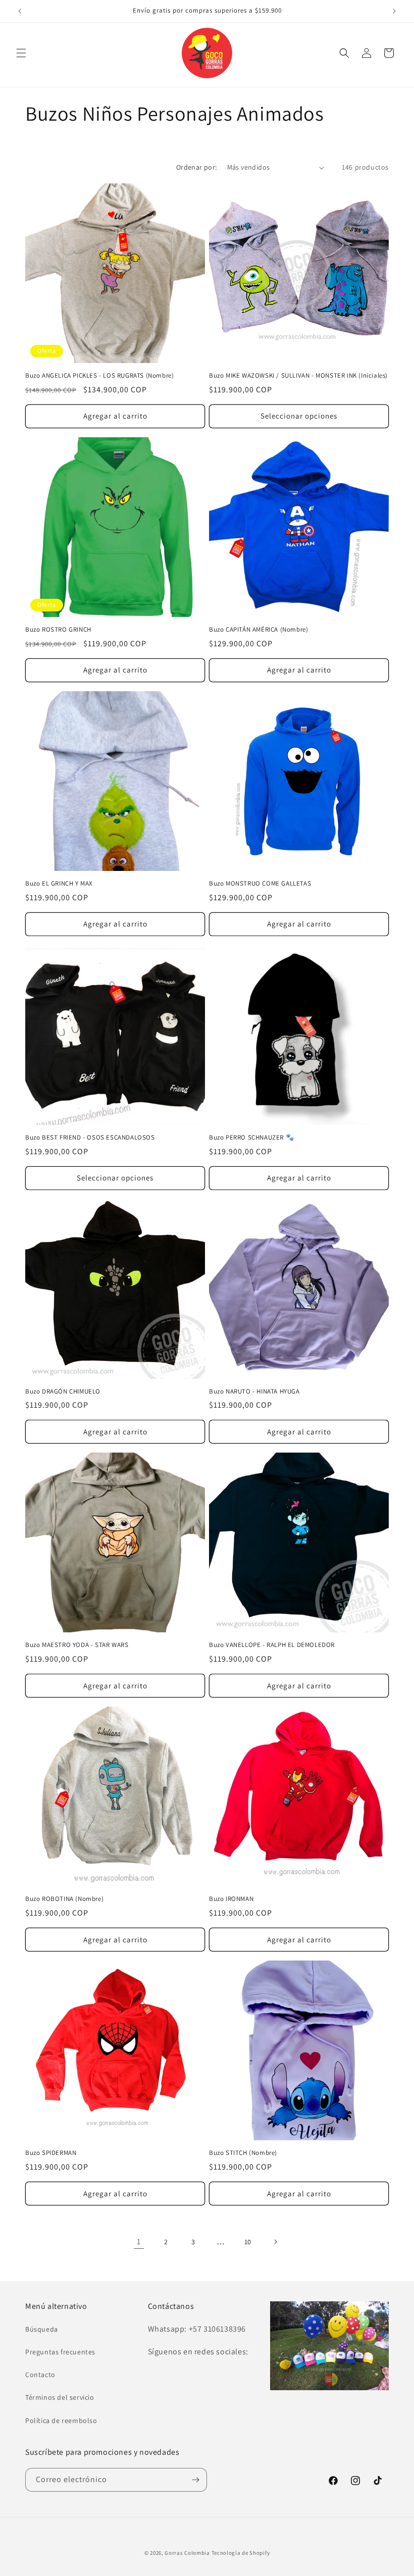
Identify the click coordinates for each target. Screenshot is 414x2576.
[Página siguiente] (275, 2242)
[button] (21, 53)
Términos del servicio (60, 2397)
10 (248, 2242)
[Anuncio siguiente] (394, 11)
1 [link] (139, 2242)
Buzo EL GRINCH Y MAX (59, 884)
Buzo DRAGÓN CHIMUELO (63, 1392)
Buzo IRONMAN (231, 1899)
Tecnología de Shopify (241, 2553)
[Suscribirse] (195, 2480)
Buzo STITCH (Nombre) (243, 2153)
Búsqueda (42, 2329)
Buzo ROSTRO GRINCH (58, 630)
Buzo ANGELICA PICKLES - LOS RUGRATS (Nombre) (99, 376)
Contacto (40, 2375)
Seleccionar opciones (299, 416)
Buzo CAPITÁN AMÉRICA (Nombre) (258, 630)
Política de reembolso (61, 2420)
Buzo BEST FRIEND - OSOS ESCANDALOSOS (90, 1138)
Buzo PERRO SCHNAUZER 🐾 (251, 1138)
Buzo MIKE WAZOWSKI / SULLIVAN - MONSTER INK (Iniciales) (298, 376)
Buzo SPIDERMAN (51, 2153)
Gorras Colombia (187, 2553)
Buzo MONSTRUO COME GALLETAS (260, 884)
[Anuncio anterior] (20, 11)
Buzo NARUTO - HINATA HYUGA (254, 1392)
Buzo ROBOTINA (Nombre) (64, 1899)
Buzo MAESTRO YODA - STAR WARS (77, 1645)
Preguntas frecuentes (60, 2352)
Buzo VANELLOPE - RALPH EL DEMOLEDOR (272, 1645)
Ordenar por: (197, 167)
